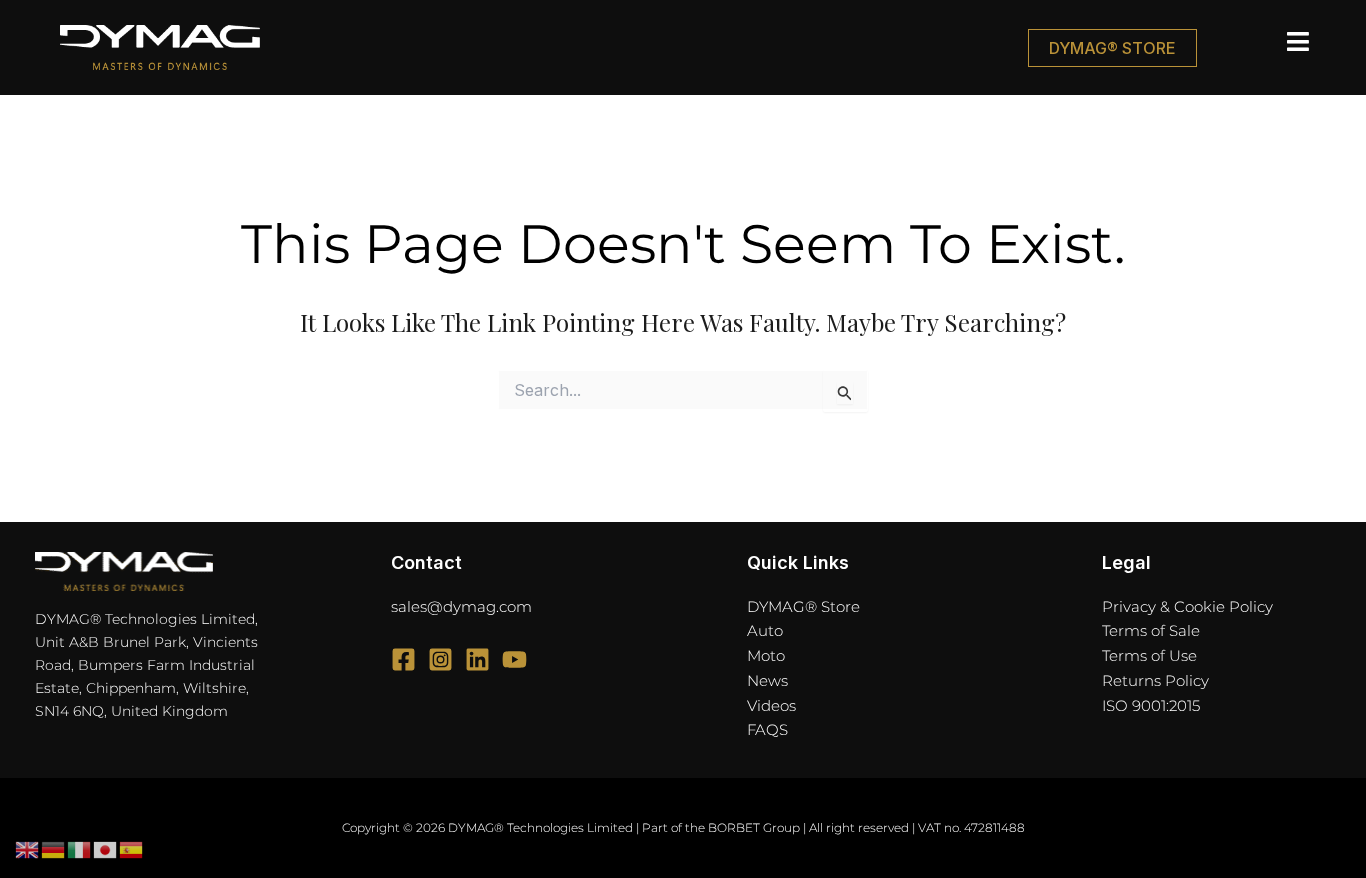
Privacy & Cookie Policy (1187, 606)
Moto (766, 655)
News (767, 680)
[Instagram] (440, 659)
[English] (28, 849)
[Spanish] (132, 849)
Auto (765, 630)
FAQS (767, 729)
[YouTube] (514, 659)
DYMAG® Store (803, 606)
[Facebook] (403, 659)
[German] (54, 849)
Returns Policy (1155, 680)
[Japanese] (106, 849)
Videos (771, 705)
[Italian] (80, 849)
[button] (1257, 42)
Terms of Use (1149, 655)
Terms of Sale (1151, 630)
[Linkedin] (477, 659)
